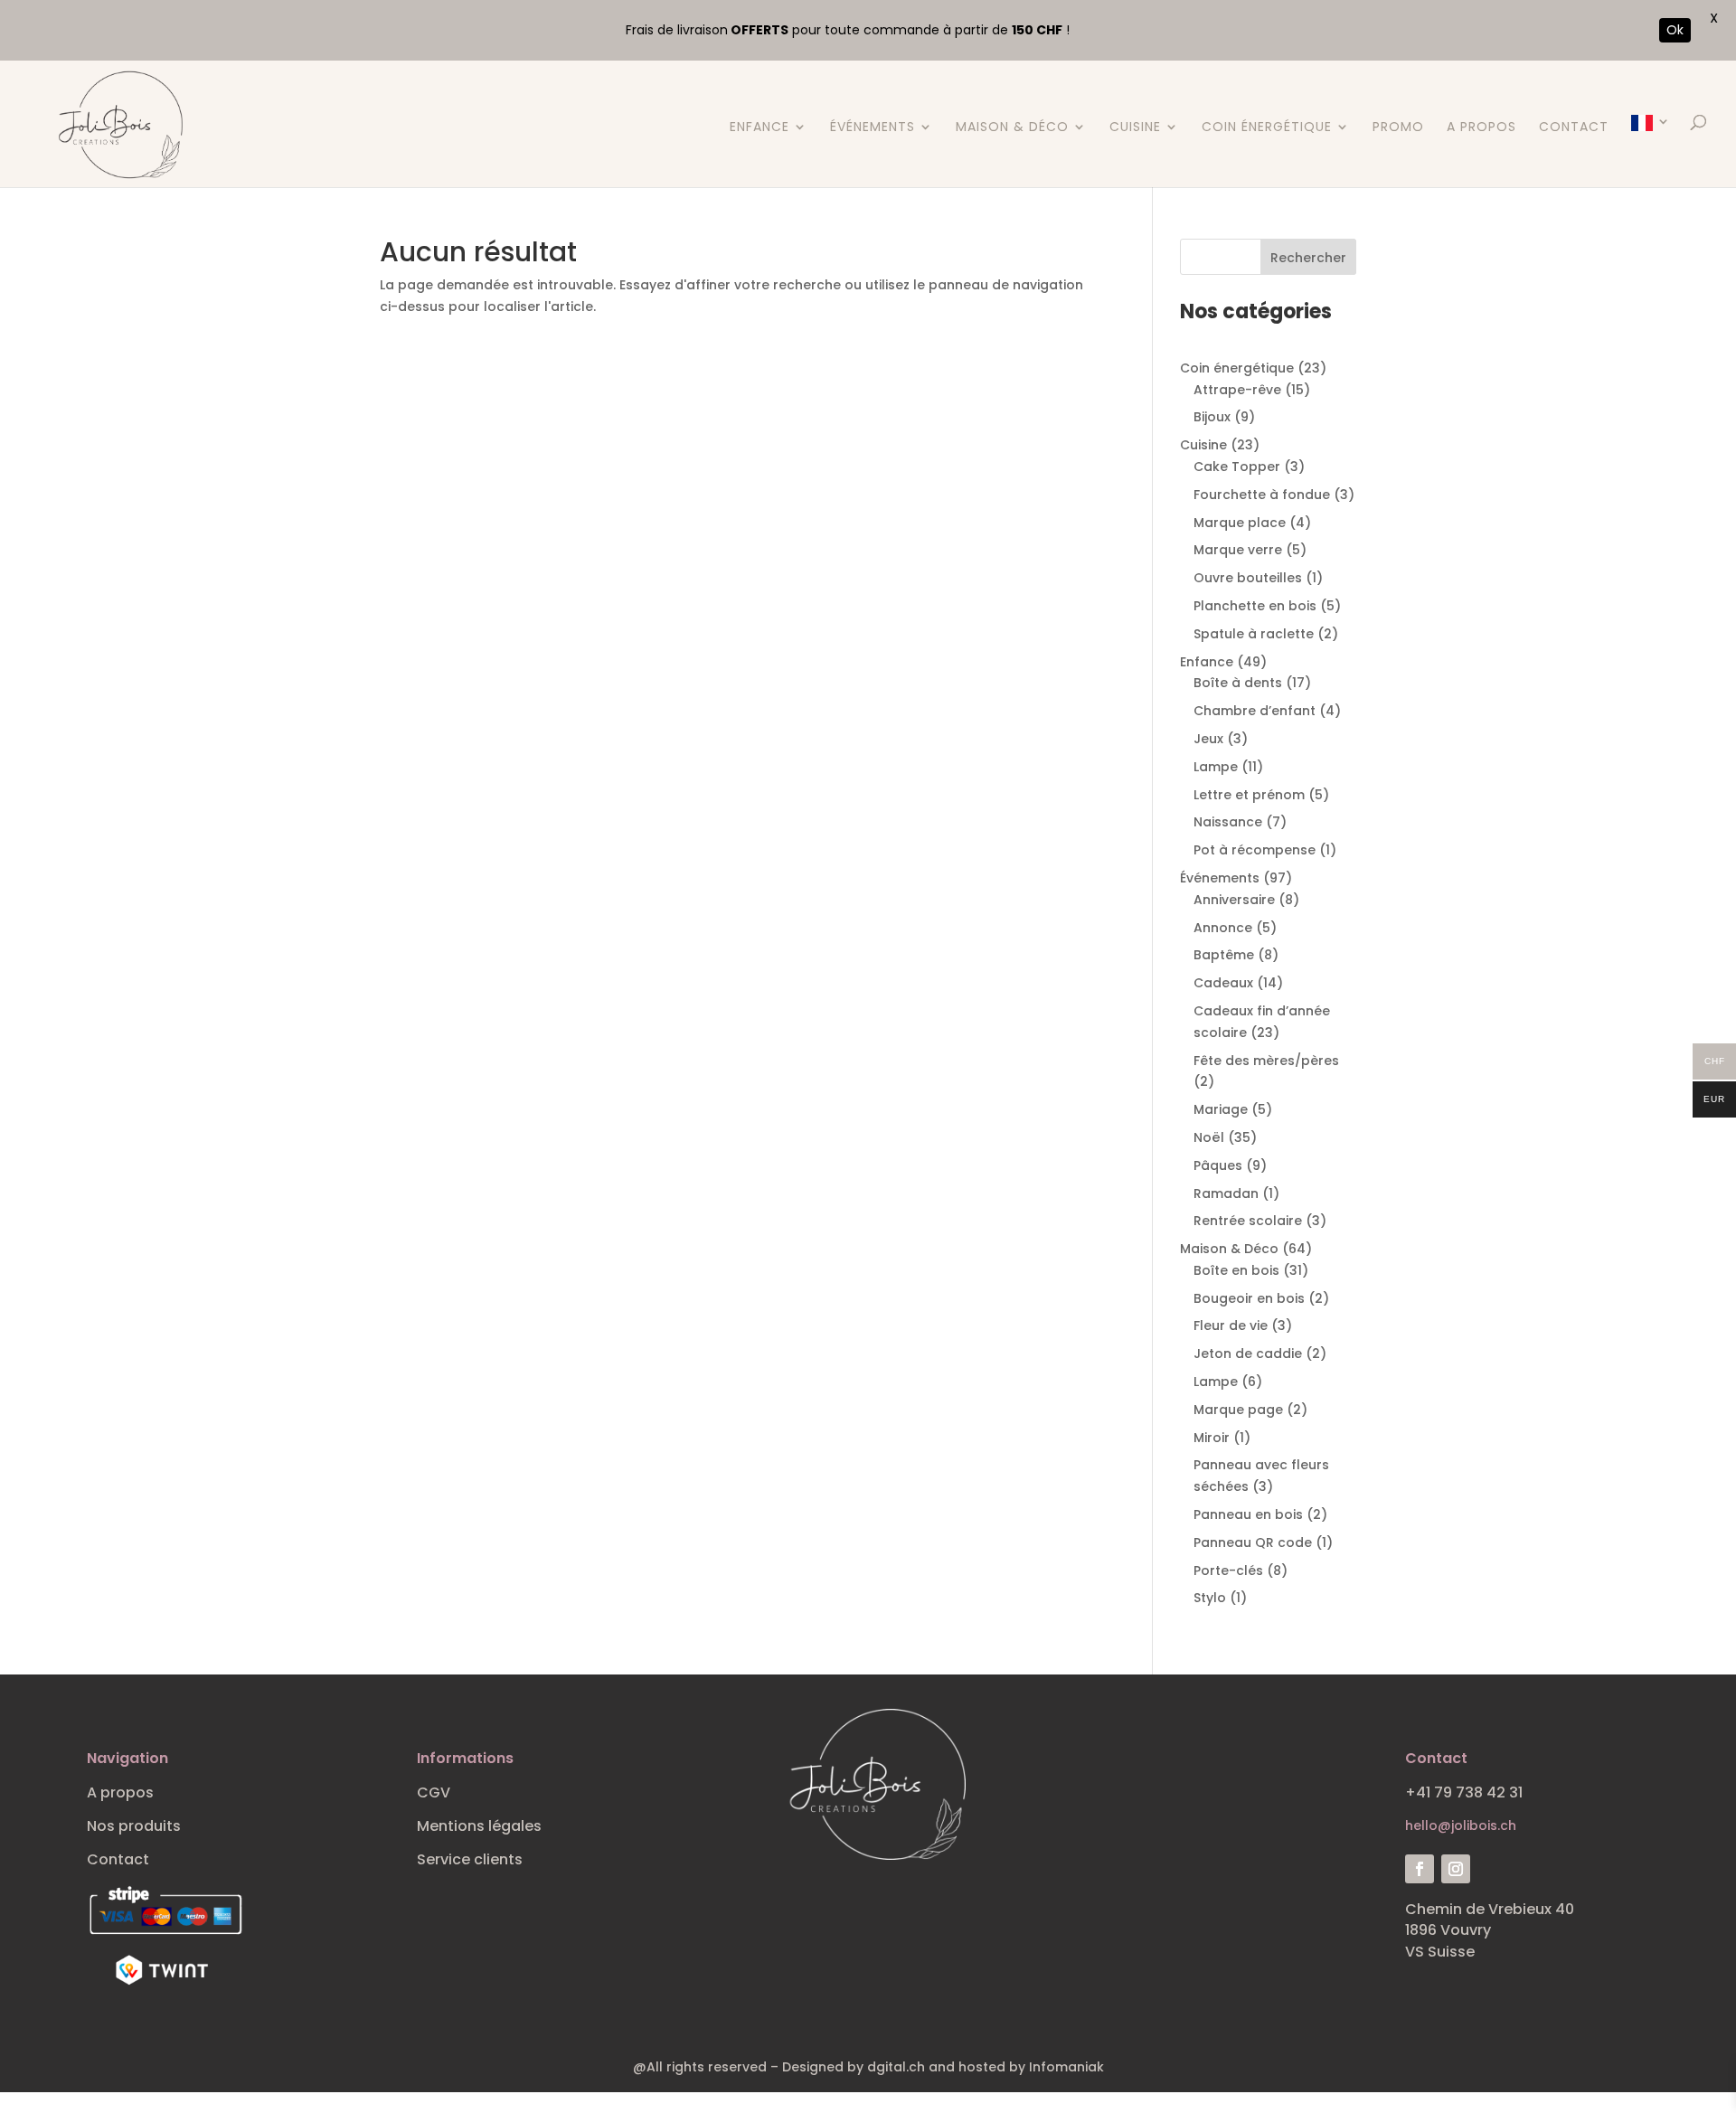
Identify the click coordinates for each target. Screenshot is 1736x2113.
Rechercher (1308, 258)
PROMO (1398, 128)
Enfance (759, 128)
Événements (873, 128)
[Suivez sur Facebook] (1420, 1869)
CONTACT (1574, 128)
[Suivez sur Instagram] (1456, 1869)
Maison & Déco (1012, 128)
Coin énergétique (1267, 128)
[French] (1651, 151)
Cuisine (1135, 128)
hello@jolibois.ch (1461, 1825)
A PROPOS (1481, 128)
